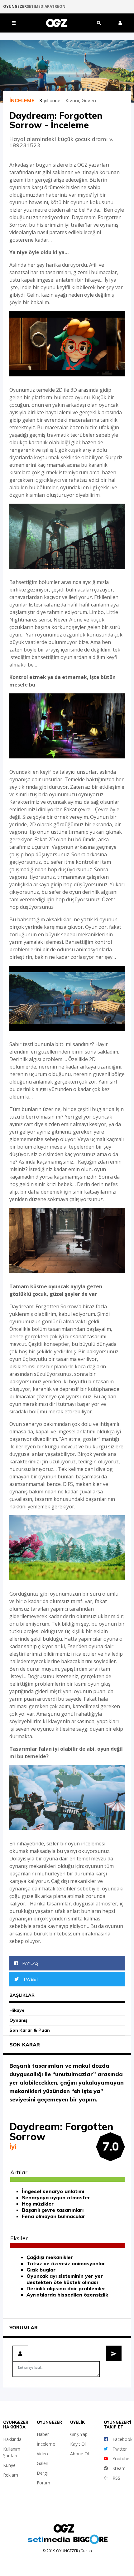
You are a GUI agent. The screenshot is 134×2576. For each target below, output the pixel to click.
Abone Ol (79, 2454)
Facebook (122, 2439)
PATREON (56, 7)
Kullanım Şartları (12, 2452)
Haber (43, 2434)
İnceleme (46, 2444)
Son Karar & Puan (30, 2030)
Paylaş (30, 1963)
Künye (9, 2465)
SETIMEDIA (37, 7)
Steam (119, 2468)
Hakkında (12, 2439)
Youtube (121, 2459)
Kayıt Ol (78, 2444)
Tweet (30, 1979)
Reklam (11, 2475)
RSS (116, 2478)
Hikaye (17, 2010)
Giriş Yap (79, 2434)
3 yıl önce (52, 100)
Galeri (43, 2463)
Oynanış (18, 2020)
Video (42, 2454)
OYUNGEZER (15, 7)
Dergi (42, 2473)
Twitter (120, 2449)
